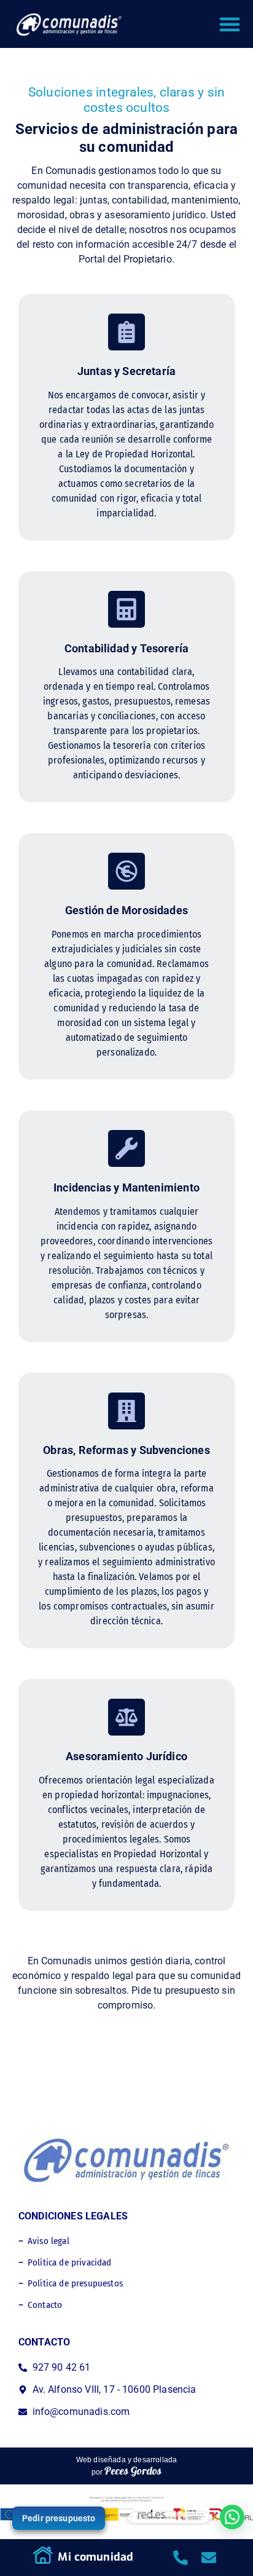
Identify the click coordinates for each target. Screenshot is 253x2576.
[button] (230, 24)
